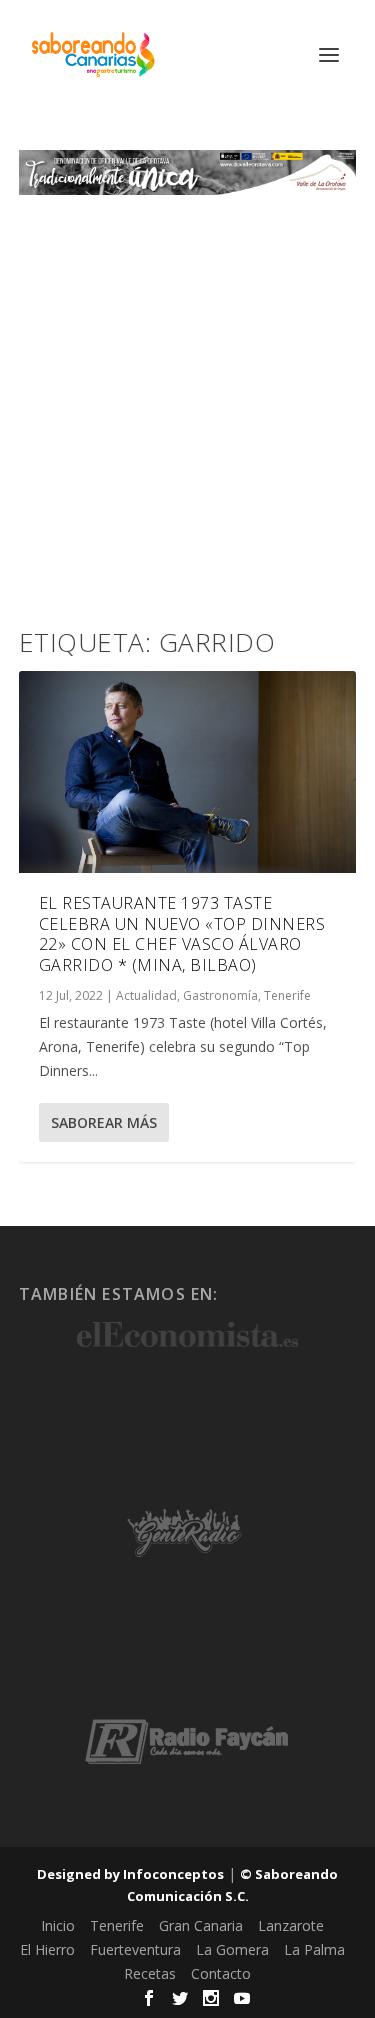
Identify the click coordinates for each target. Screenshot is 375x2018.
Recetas (150, 1973)
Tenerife (287, 995)
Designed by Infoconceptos (130, 1874)
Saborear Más (104, 1122)
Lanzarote (291, 1925)
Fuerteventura (135, 1949)
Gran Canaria (201, 1925)
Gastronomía (220, 995)
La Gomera (232, 1949)
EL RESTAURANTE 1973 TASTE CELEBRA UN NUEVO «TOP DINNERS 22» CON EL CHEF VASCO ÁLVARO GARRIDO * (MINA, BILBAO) (182, 934)
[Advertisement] (187, 392)
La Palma (314, 1949)
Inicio (58, 1925)
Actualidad (146, 995)
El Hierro (47, 1949)
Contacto (221, 1973)
